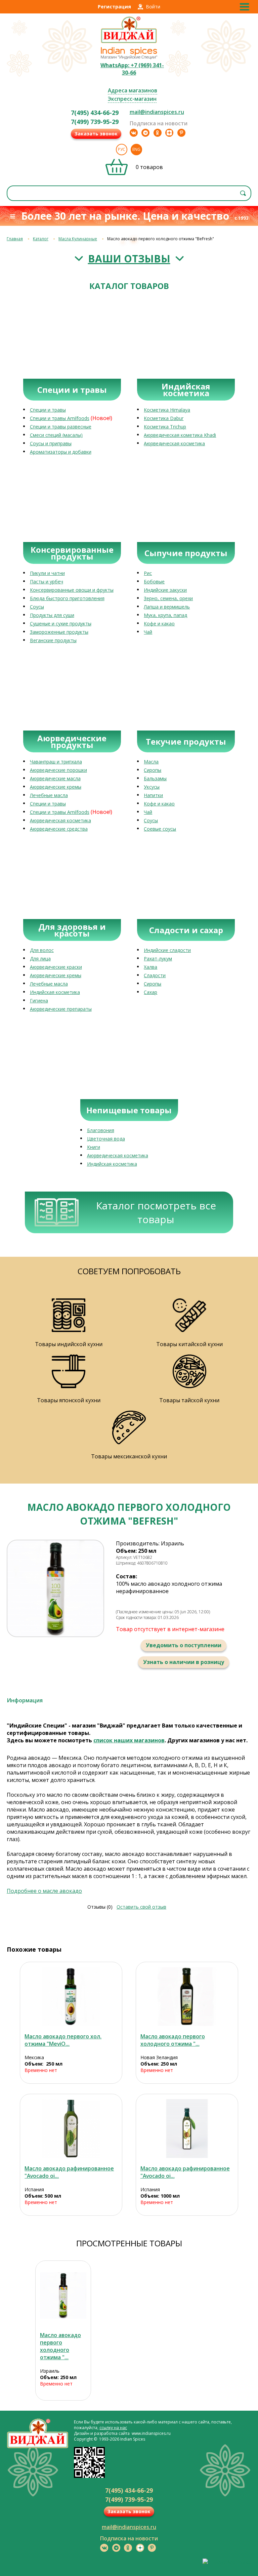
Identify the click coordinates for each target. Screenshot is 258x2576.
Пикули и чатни (47, 573)
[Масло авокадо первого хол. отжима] (71, 1997)
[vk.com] (134, 133)
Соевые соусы (160, 829)
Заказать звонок (96, 134)
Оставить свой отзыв (141, 1907)
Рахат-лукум (158, 959)
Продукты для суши (52, 615)
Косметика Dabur (164, 418)
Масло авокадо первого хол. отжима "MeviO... (63, 2040)
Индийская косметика (55, 992)
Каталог (41, 239)
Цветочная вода (106, 1139)
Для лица (40, 959)
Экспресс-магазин (132, 99)
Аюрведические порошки (58, 770)
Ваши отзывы (129, 259)
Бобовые (154, 581)
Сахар (150, 992)
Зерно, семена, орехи (168, 598)
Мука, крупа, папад (165, 615)
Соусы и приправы (51, 443)
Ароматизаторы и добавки (61, 452)
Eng (136, 149)
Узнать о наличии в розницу (184, 1662)
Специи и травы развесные (61, 427)
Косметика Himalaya (167, 410)
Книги (94, 1147)
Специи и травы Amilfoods (60, 418)
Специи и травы (48, 410)
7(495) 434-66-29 (95, 113)
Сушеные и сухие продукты (61, 624)
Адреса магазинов (133, 90)
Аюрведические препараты (61, 1009)
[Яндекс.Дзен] (169, 133)
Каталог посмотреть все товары (156, 1212)
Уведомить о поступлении (184, 1645)
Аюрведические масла (55, 778)
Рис (148, 573)
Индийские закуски (165, 590)
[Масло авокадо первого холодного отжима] (187, 1997)
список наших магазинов (129, 1740)
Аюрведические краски (56, 967)
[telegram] (145, 133)
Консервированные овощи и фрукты (72, 590)
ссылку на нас (113, 2428)
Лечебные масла (49, 795)
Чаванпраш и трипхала (56, 762)
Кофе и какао (159, 624)
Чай (148, 632)
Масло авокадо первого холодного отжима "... (173, 2040)
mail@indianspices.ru (157, 112)
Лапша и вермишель (167, 607)
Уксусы (152, 787)
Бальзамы (155, 778)
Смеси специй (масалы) (56, 435)
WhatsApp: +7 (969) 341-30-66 (132, 69)
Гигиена (39, 1001)
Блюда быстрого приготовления (67, 598)
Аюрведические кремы (56, 787)
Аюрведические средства (59, 829)
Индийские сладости (167, 950)
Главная (15, 239)
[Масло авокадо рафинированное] (71, 2129)
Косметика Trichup (165, 427)
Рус (122, 149)
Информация (25, 1700)
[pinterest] (181, 133)
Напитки (153, 795)
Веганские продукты (53, 640)
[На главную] (129, 42)
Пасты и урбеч (47, 581)
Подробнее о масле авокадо (44, 1891)
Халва (150, 967)
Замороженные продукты (59, 632)
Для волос (42, 950)
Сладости (155, 975)
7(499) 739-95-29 (95, 122)
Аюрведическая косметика (174, 443)
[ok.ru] (158, 133)
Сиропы (153, 770)
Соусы (37, 607)
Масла (151, 762)
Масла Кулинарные (78, 239)
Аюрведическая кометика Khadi (180, 435)
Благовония (101, 1130)
